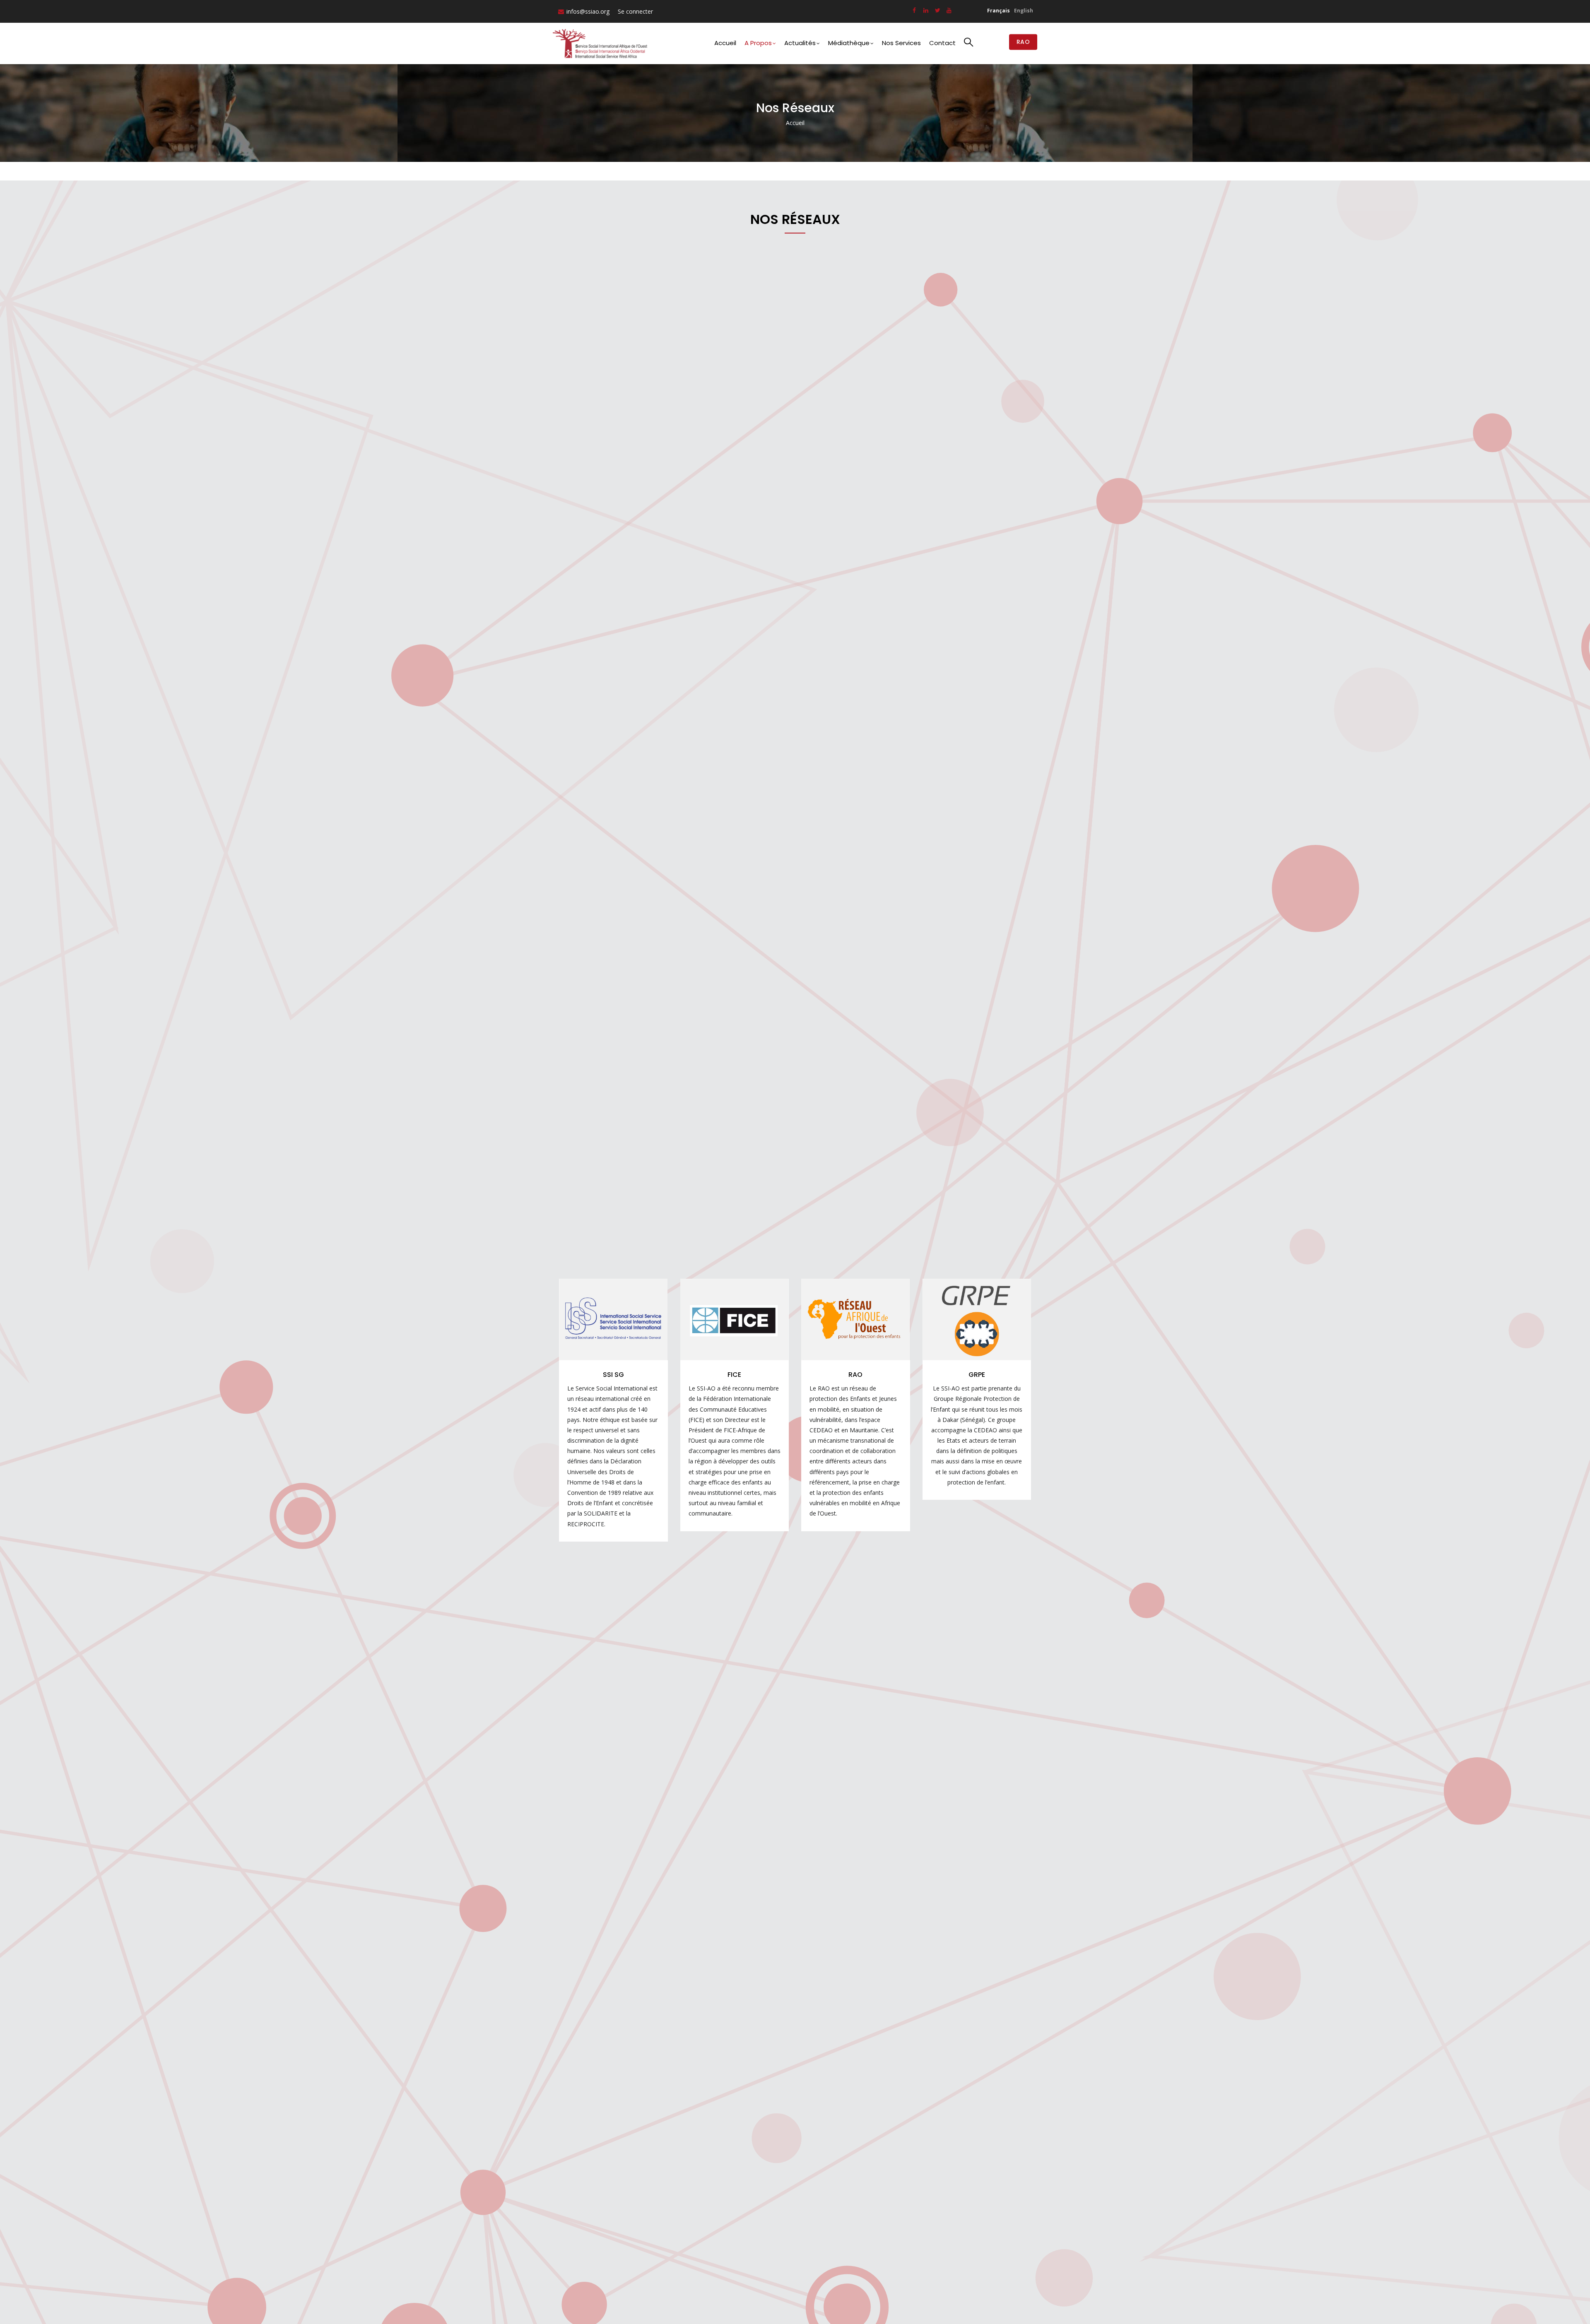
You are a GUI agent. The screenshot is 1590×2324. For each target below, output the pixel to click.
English (1024, 11)
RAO (1023, 42)
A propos (758, 43)
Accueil (725, 43)
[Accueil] (602, 43)
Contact (942, 43)
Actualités (800, 43)
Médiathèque (849, 43)
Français (999, 11)
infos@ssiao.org (588, 11)
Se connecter (635, 11)
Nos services (901, 43)
